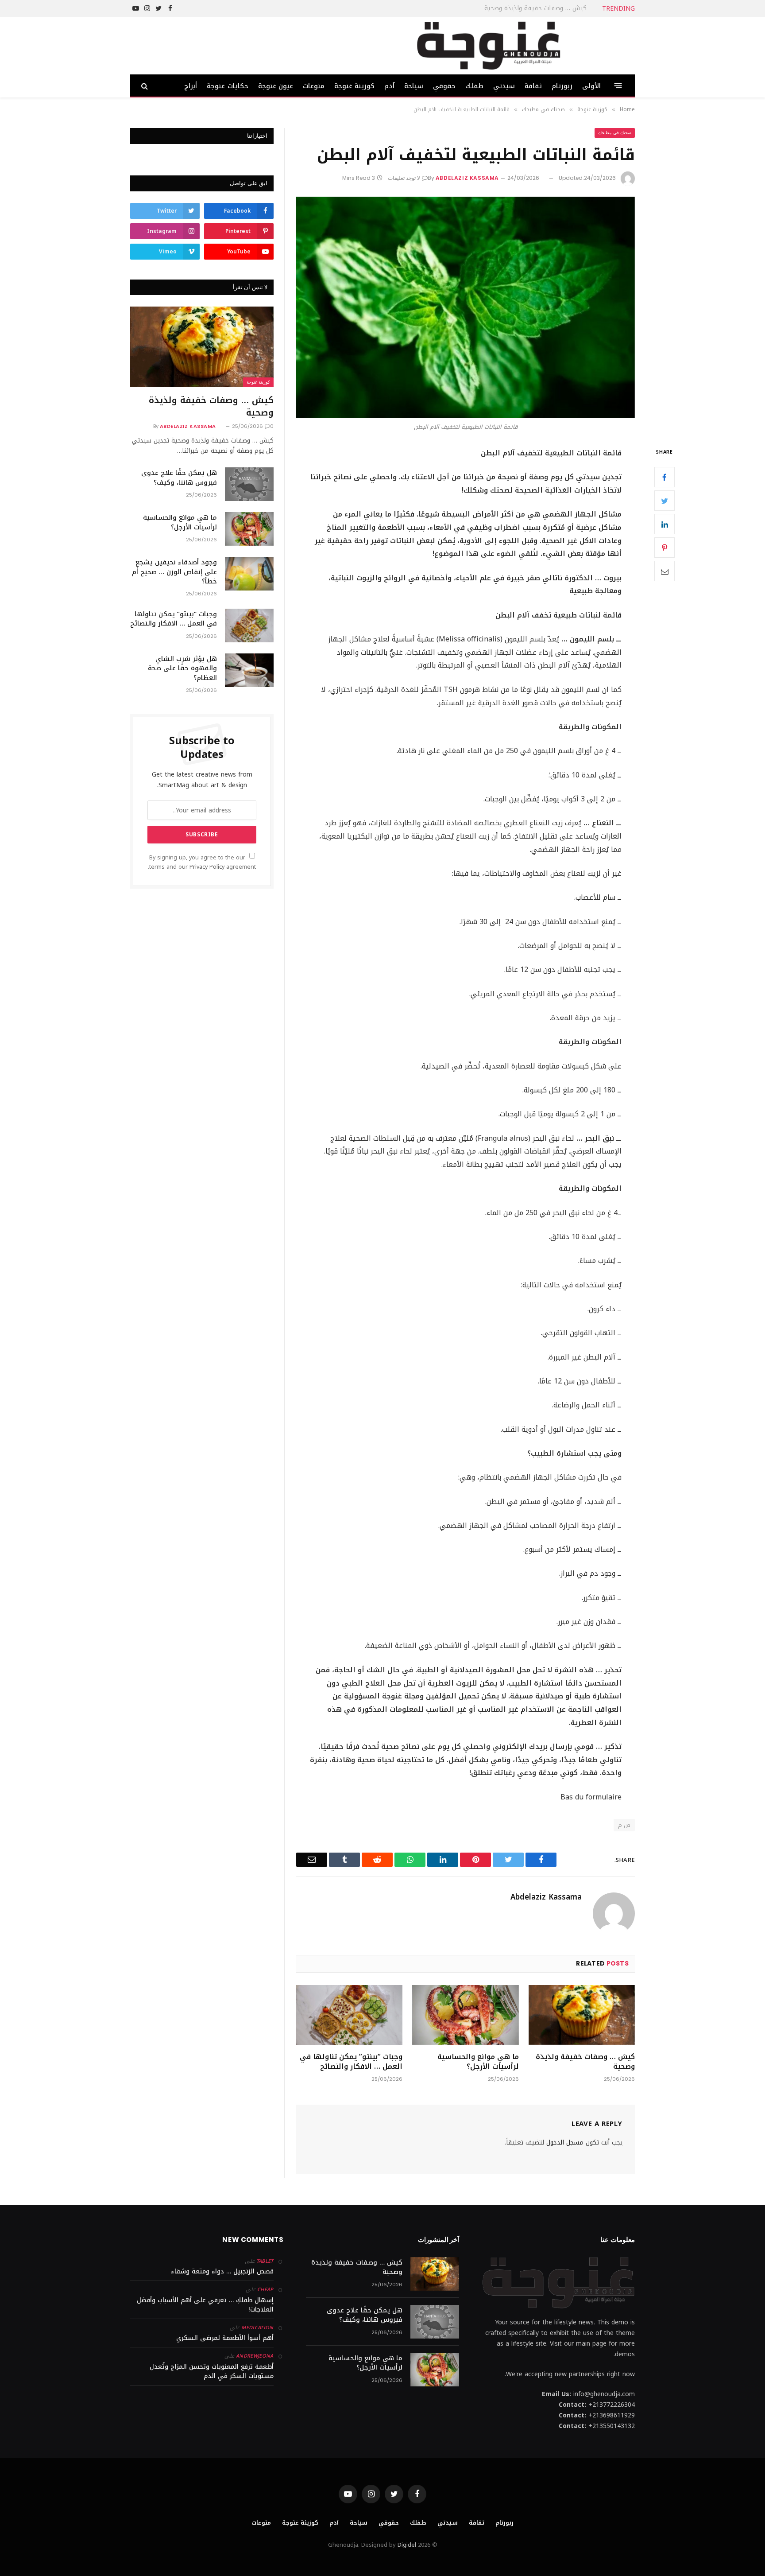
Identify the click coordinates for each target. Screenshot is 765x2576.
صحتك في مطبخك (615, 133)
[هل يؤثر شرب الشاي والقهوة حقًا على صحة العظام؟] (249, 670)
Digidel (407, 2545)
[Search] (145, 86)
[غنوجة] (488, 46)
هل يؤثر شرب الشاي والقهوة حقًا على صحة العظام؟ (182, 668)
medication (257, 2328)
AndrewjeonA (255, 2356)
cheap (265, 2290)
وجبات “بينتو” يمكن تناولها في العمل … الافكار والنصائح (351, 2062)
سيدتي (504, 86)
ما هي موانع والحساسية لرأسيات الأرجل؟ (478, 2062)
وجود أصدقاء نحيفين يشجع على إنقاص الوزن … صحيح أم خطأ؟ (174, 572)
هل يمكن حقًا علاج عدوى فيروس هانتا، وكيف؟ (523, 8)
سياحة (414, 86)
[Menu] (618, 86)
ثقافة (533, 86)
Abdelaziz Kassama (467, 178)
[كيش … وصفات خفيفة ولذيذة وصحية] (582, 2015)
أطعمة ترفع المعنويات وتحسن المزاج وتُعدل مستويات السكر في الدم (212, 2371)
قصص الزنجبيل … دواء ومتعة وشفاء (222, 2271)
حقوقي (444, 86)
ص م (624, 1825)
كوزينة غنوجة (354, 86)
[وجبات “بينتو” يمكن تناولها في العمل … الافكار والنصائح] (349, 2015)
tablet (265, 2261)
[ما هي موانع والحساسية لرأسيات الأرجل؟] (465, 2015)
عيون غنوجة (276, 86)
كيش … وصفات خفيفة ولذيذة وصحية (585, 2062)
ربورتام (562, 86)
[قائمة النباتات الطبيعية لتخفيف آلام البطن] (466, 307)
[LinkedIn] (665, 524)
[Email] (665, 571)
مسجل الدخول (565, 2143)
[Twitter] (665, 501)
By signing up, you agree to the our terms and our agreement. (202, 862)
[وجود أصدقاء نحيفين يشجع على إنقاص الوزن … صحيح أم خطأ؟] (249, 574)
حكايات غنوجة (227, 86)
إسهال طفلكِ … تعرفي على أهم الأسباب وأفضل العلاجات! (205, 2305)
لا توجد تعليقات (404, 178)
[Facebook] (665, 477)
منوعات (314, 86)
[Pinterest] (665, 548)
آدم (389, 86)
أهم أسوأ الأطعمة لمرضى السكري (225, 2338)
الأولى (591, 86)
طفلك (474, 86)
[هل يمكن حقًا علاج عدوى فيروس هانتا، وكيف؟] (249, 484)
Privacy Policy (207, 867)
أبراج (191, 86)
